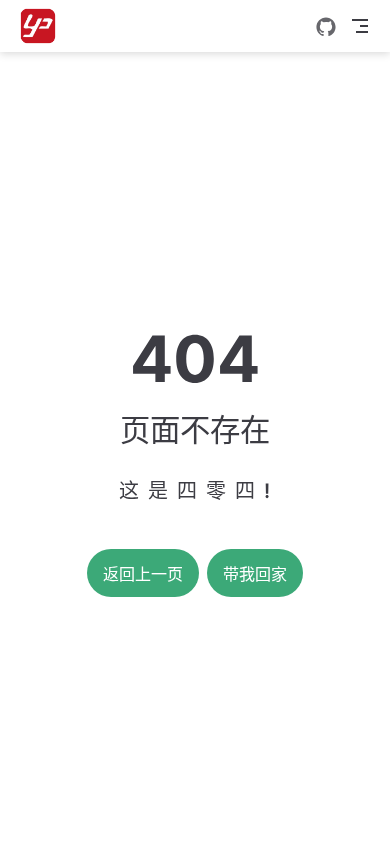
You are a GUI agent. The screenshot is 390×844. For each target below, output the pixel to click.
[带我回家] (44, 26)
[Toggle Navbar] (360, 26)
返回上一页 (143, 574)
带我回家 (255, 574)
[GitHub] (326, 27)
